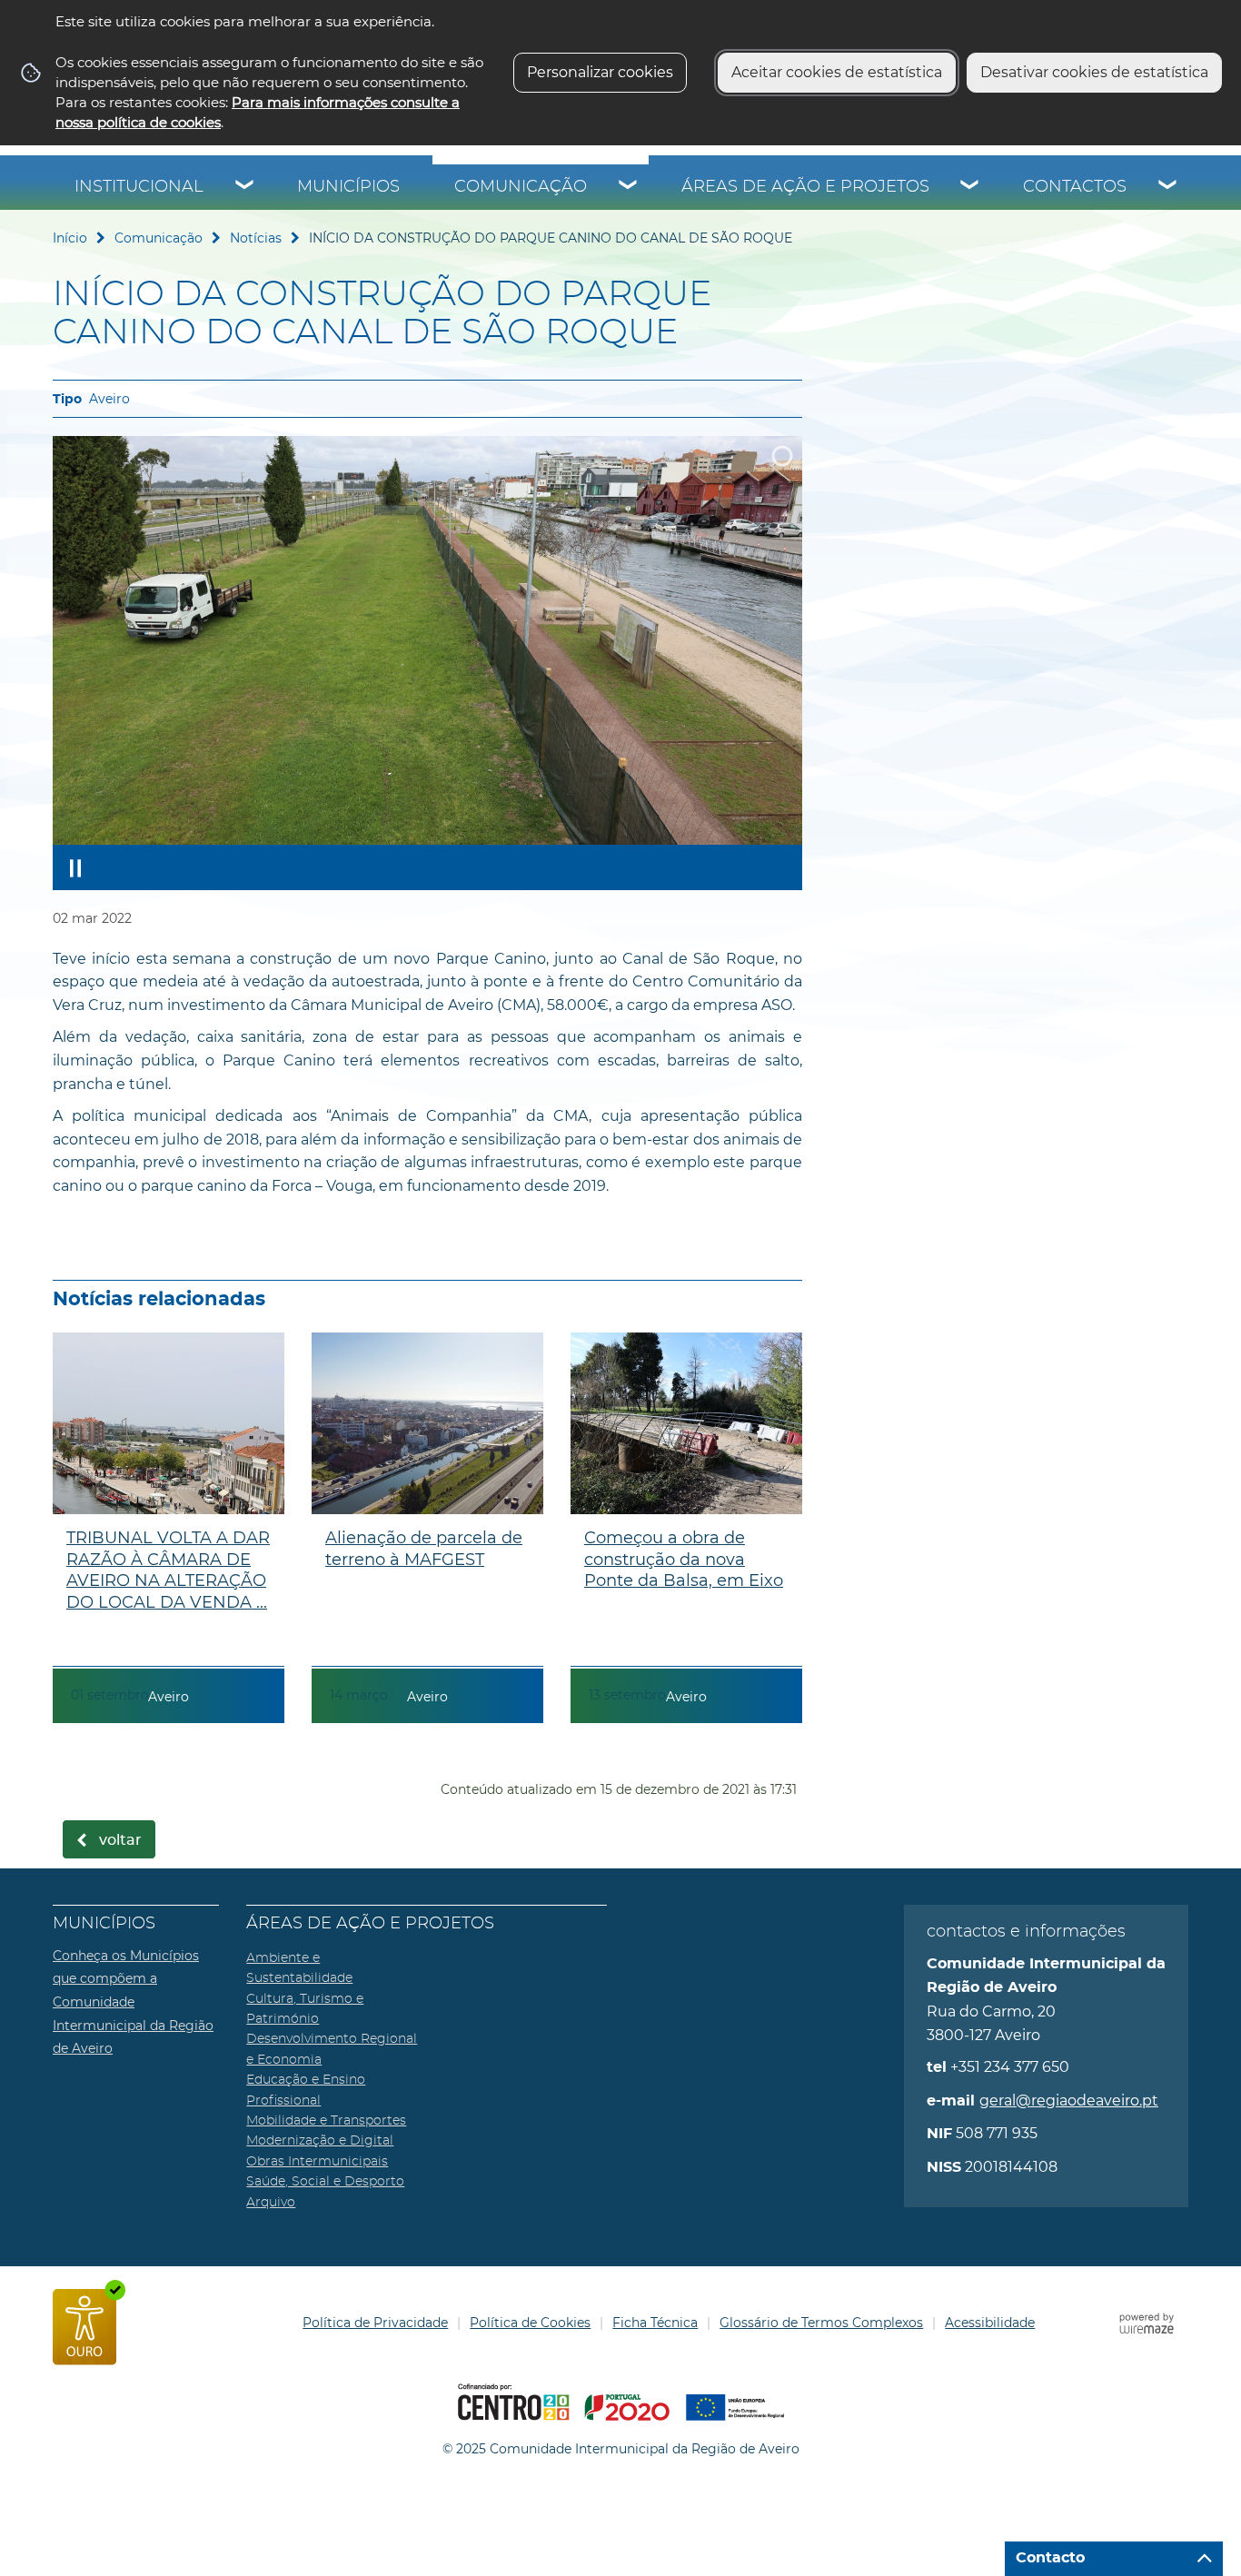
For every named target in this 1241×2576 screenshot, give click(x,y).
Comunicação (521, 187)
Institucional (139, 187)
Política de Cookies (530, 2323)
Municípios (348, 187)
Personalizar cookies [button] (600, 72)
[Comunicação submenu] (629, 187)
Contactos (1075, 187)
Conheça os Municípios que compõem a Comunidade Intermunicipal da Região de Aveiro (133, 2002)
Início (70, 238)
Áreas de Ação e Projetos (805, 187)
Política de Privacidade (375, 2323)
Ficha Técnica (655, 2323)
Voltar (120, 1840)
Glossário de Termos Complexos (821, 2323)
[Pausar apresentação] (75, 867)
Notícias (256, 238)
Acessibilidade (990, 2323)
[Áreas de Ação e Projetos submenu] (970, 187)
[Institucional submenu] (245, 187)
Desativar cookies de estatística (1094, 72)
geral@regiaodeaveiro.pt (1069, 2100)
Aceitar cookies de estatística (837, 72)
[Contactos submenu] (1168, 187)
